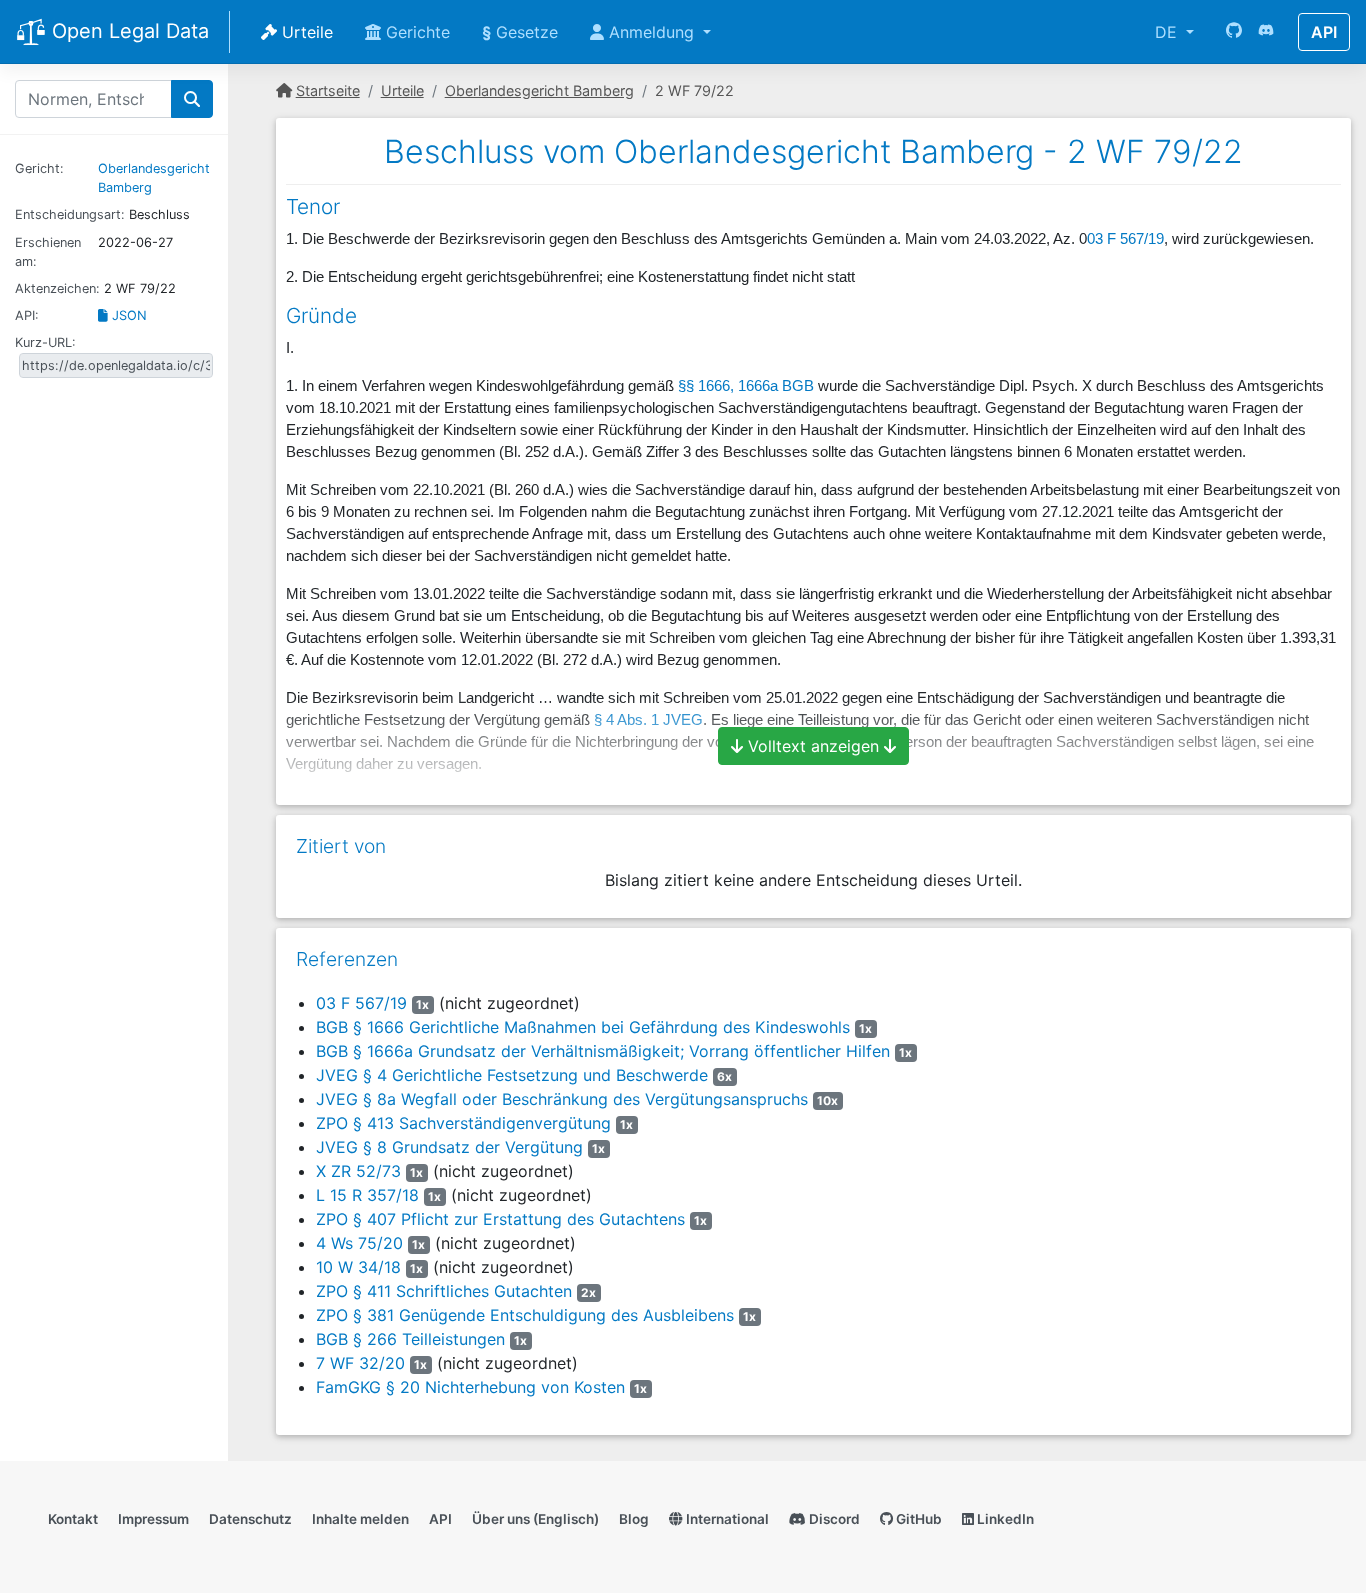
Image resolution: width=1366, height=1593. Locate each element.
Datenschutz (250, 1519)
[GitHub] (1234, 32)
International (726, 1519)
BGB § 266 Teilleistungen (410, 1339)
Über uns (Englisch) (535, 1519)
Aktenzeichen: (57, 288)
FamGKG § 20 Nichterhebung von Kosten (470, 1387)
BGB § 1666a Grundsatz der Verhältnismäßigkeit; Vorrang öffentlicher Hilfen (603, 1051)
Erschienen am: (48, 252)
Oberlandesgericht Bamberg (539, 90)
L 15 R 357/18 (367, 1195)
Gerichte (415, 32)
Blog (634, 1519)
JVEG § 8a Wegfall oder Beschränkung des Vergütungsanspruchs (562, 1099)
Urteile (305, 32)
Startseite (328, 90)
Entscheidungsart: (70, 214)
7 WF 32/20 (360, 1363)
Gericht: (39, 168)
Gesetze (520, 32)
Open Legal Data (127, 31)
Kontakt (73, 1519)
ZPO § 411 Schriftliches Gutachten (444, 1291)
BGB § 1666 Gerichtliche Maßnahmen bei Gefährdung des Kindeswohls (583, 1027)
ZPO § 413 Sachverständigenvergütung (463, 1123)
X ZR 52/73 (358, 1171)
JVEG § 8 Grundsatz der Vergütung (449, 1147)
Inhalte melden (360, 1519)
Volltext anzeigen (813, 746)
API (1324, 32)
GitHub (917, 1519)
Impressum (153, 1519)
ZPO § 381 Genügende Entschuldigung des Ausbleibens (525, 1315)
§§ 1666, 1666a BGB (746, 386)
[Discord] (1266, 32)
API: (27, 315)
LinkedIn (1004, 1519)
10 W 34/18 (358, 1267)
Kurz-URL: (45, 342)
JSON (127, 315)
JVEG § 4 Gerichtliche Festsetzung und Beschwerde (512, 1075)
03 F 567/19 (1125, 239)
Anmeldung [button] (651, 32)
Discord (833, 1519)
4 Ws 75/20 (359, 1243)
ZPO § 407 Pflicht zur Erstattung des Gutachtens (500, 1219)
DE (1168, 32)
